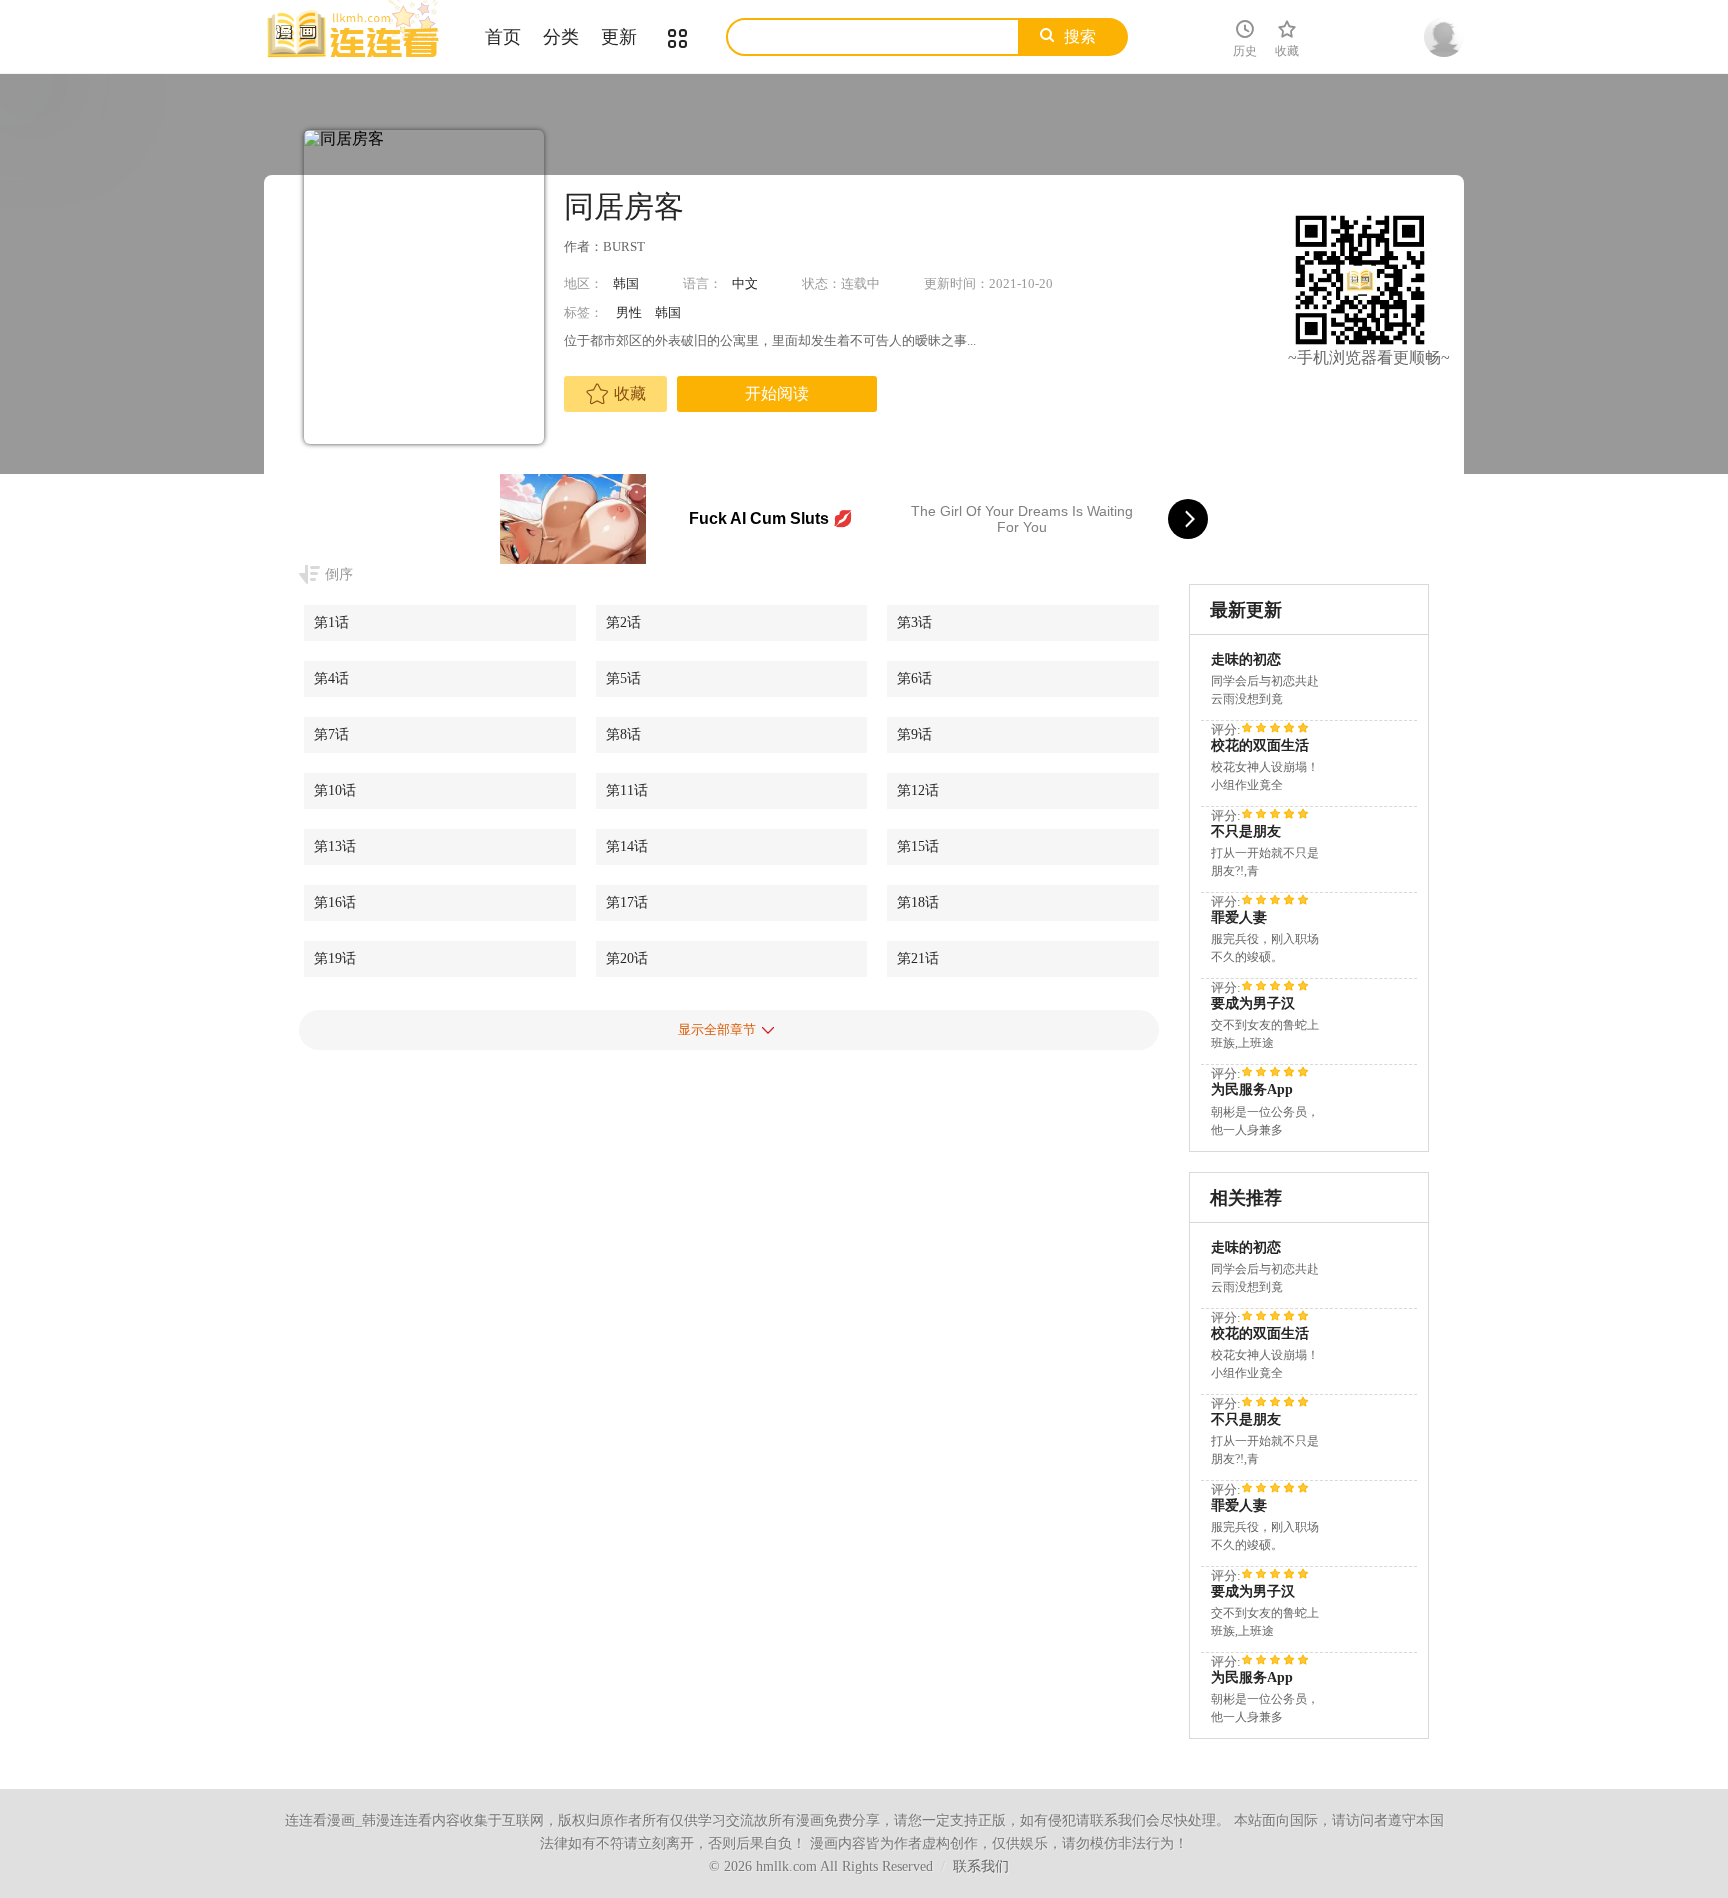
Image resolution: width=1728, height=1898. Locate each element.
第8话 (623, 734)
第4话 (331, 678)
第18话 (918, 902)
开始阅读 (777, 393)
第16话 (335, 902)
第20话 (627, 958)
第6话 (914, 678)
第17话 (627, 902)
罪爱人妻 (1239, 917)
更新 (619, 37)
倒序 (339, 574)
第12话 (918, 790)
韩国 (626, 283)
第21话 (918, 958)
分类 (561, 37)
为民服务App (1252, 1089)
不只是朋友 (1246, 831)
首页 (503, 37)
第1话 (331, 622)
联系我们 (981, 1866)
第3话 (914, 622)
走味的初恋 (1246, 659)
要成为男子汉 (1253, 1003)
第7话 (331, 734)
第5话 (623, 678)
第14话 (627, 846)
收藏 (630, 393)
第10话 (335, 790)
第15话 (918, 846)
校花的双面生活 (1260, 745)
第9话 (914, 734)
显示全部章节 (717, 1029)
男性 (629, 312)
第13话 (335, 846)
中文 (745, 283)
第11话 (627, 790)
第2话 (623, 622)
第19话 (335, 958)
